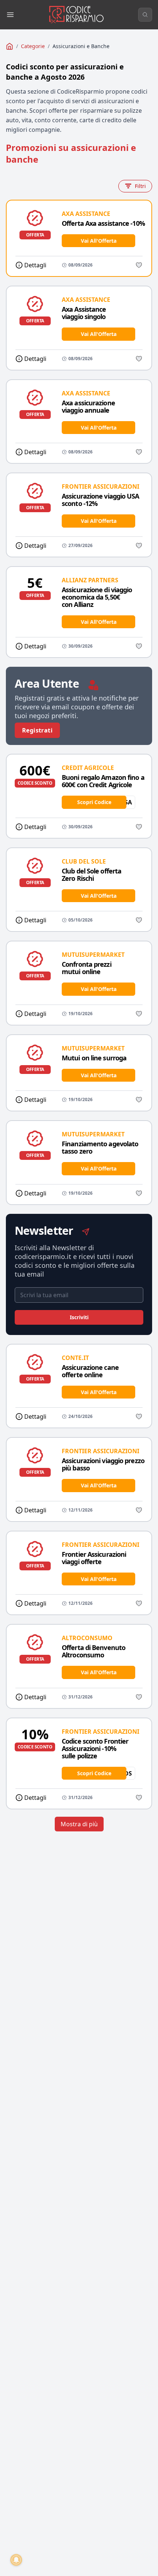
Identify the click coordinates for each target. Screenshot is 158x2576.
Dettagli (35, 265)
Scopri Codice (94, 802)
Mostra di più (79, 1824)
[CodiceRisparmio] (10, 46)
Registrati (37, 730)
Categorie (33, 46)
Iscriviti (79, 1317)
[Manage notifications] (16, 2560)
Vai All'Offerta (99, 241)
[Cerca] (145, 15)
